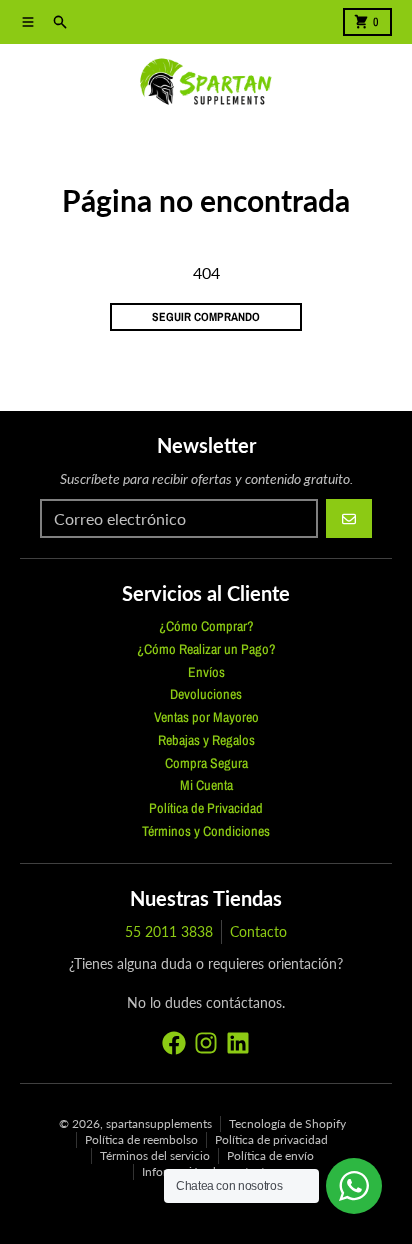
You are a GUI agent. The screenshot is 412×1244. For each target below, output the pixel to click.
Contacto (258, 931)
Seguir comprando (206, 317)
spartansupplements (159, 1123)
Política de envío (270, 1155)
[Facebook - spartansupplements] (174, 1043)
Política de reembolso (141, 1139)
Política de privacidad (271, 1139)
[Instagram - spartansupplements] (206, 1043)
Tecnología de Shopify (287, 1123)
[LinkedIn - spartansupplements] (238, 1043)
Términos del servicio (155, 1155)
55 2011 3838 (169, 931)
